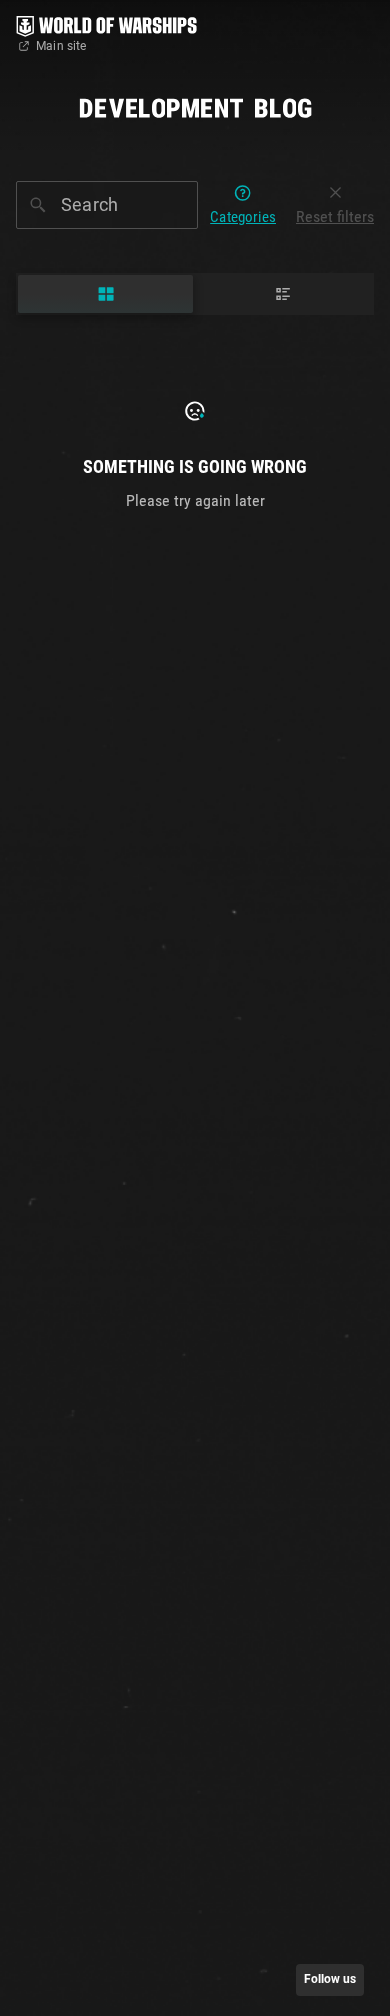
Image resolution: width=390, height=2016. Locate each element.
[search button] (38, 205)
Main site (61, 46)
